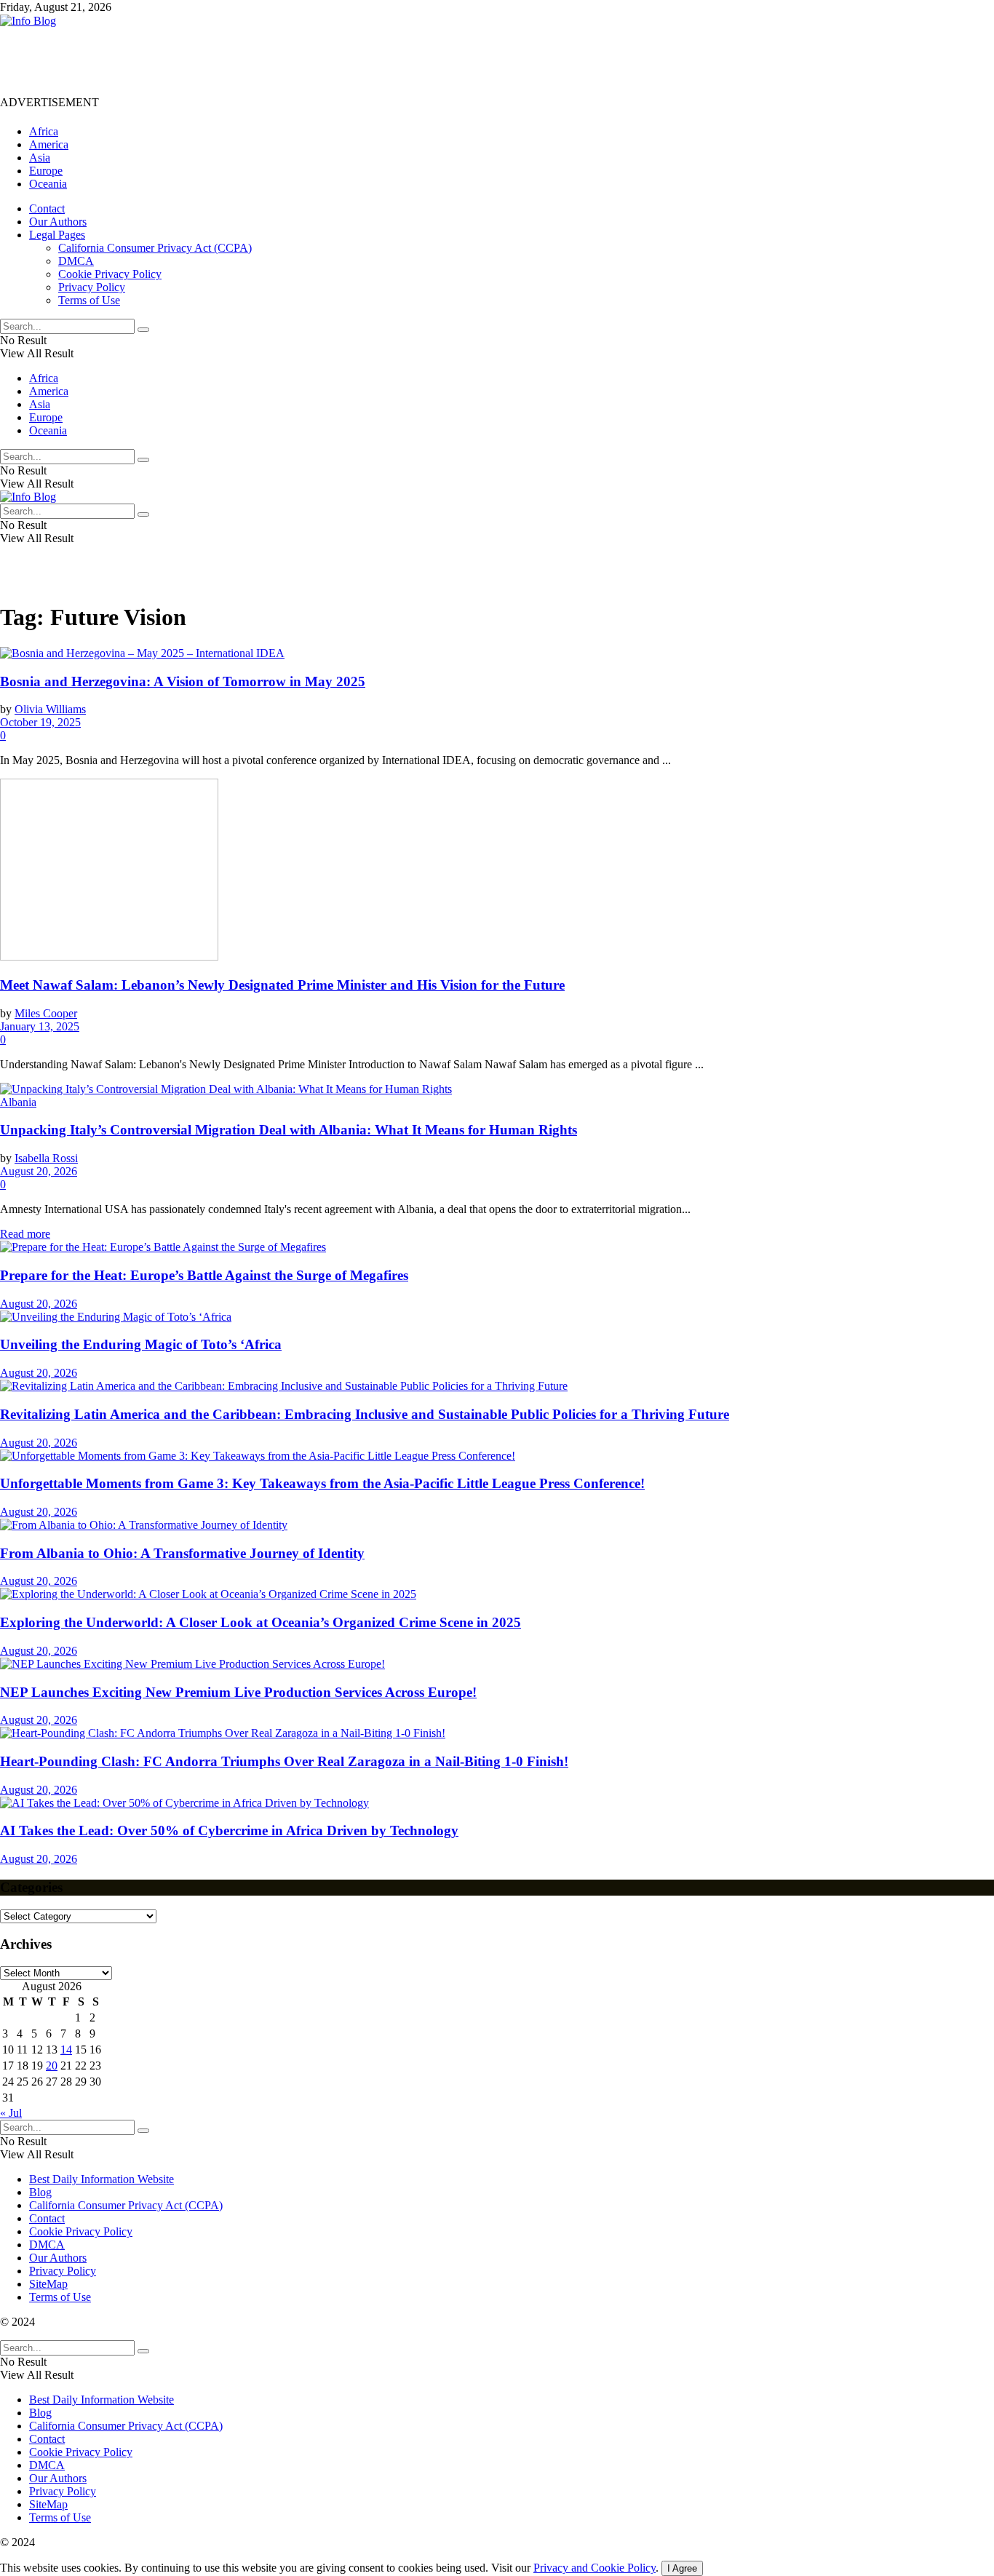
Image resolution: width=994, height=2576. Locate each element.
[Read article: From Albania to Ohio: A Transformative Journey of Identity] (497, 1525)
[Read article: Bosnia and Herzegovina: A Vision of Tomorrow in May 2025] (497, 653)
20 (52, 2066)
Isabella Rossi (46, 1158)
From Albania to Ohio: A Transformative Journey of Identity (182, 1553)
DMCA (76, 261)
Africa (44, 131)
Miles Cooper (46, 1013)
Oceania (48, 184)
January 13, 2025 (40, 1026)
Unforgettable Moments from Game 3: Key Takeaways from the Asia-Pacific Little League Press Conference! (322, 1483)
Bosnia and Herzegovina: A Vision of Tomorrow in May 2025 (183, 681)
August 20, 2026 (39, 1171)
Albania (18, 1102)
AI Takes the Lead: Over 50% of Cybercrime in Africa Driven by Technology (229, 1830)
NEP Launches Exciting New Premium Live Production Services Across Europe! (238, 1692)
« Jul (11, 2113)
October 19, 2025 (40, 722)
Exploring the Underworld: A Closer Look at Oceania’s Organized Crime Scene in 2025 (261, 1622)
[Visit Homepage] (28, 21)
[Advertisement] (265, 60)
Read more (25, 1234)
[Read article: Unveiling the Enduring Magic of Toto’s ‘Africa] (497, 1317)
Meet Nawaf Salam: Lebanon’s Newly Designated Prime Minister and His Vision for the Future (282, 985)
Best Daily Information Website (102, 2179)
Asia (40, 158)
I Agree (682, 2568)
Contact (47, 208)
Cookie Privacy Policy (110, 274)
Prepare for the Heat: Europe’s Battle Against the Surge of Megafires (204, 1275)
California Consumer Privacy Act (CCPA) (155, 248)
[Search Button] (143, 330)
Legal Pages (57, 235)
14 (66, 2050)
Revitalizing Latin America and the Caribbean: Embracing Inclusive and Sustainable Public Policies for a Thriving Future (365, 1414)
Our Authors (58, 222)
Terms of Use (89, 300)
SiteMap (48, 2284)
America (49, 144)
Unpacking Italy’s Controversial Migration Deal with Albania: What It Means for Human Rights (289, 1130)
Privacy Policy (92, 287)
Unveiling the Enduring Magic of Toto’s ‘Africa (141, 1344)
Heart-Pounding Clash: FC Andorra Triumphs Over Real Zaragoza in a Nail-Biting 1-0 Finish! (284, 1761)
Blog (40, 2192)
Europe (46, 171)
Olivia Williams (50, 709)
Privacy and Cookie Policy (595, 2568)
